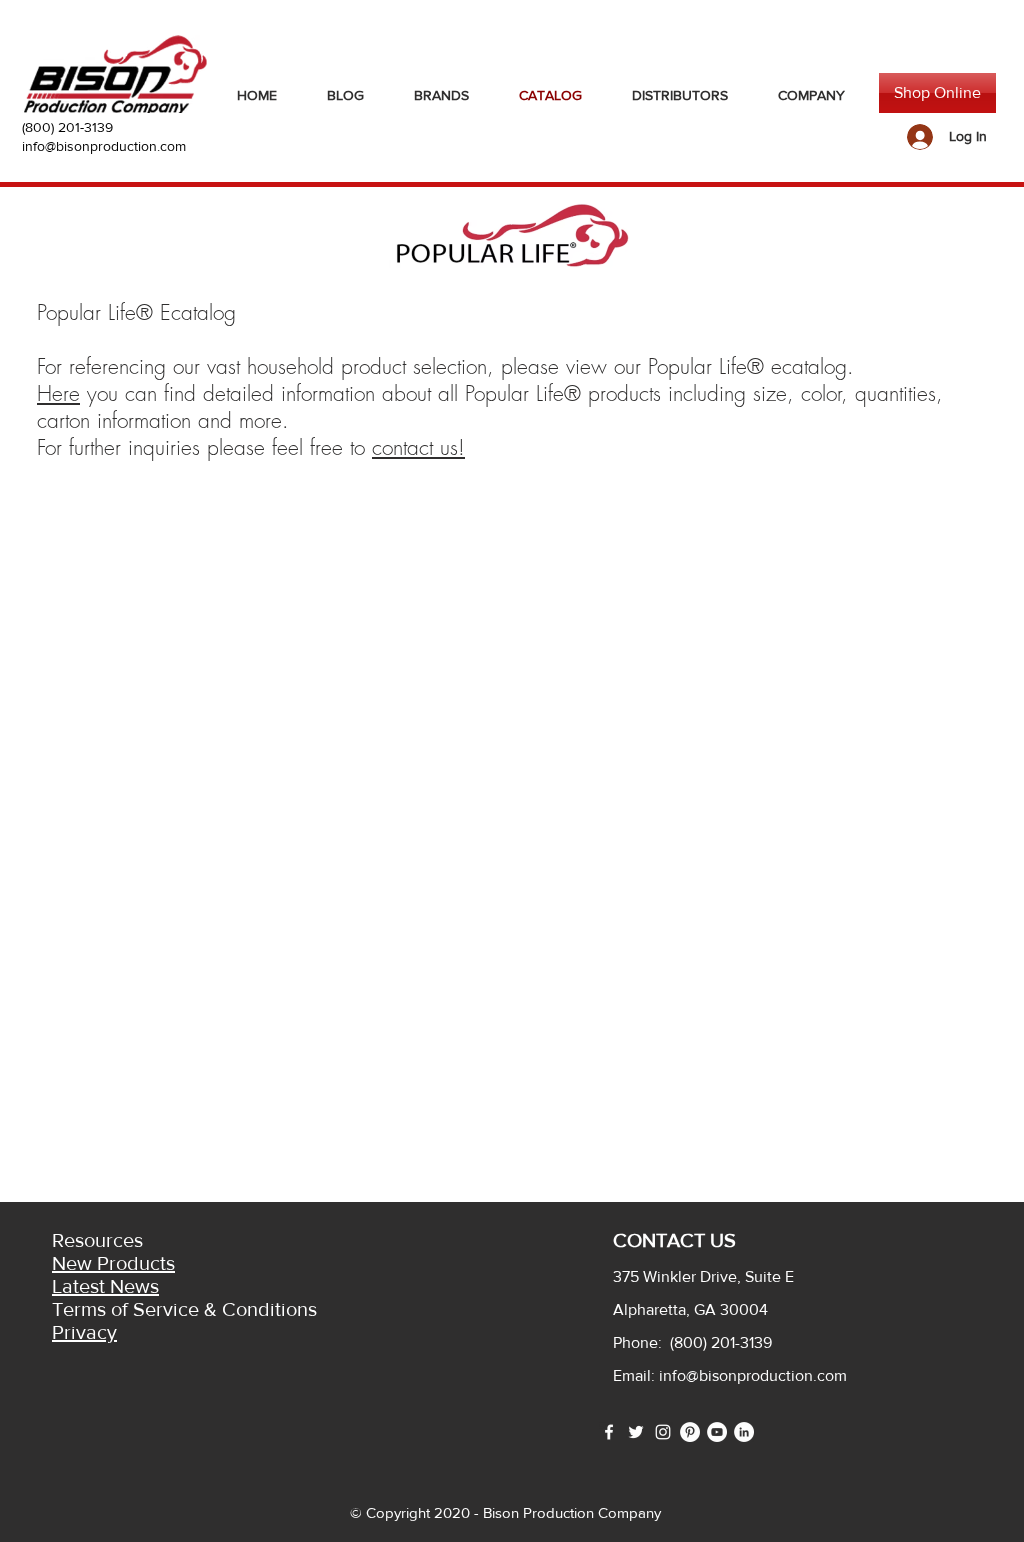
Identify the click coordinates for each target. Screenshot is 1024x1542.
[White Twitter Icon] (636, 1432)
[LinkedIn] (744, 1432)
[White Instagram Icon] (663, 1432)
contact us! (418, 447)
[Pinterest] (690, 1432)
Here (58, 393)
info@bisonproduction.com (104, 146)
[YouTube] (717, 1432)
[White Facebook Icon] (609, 1432)
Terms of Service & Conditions (184, 1309)
